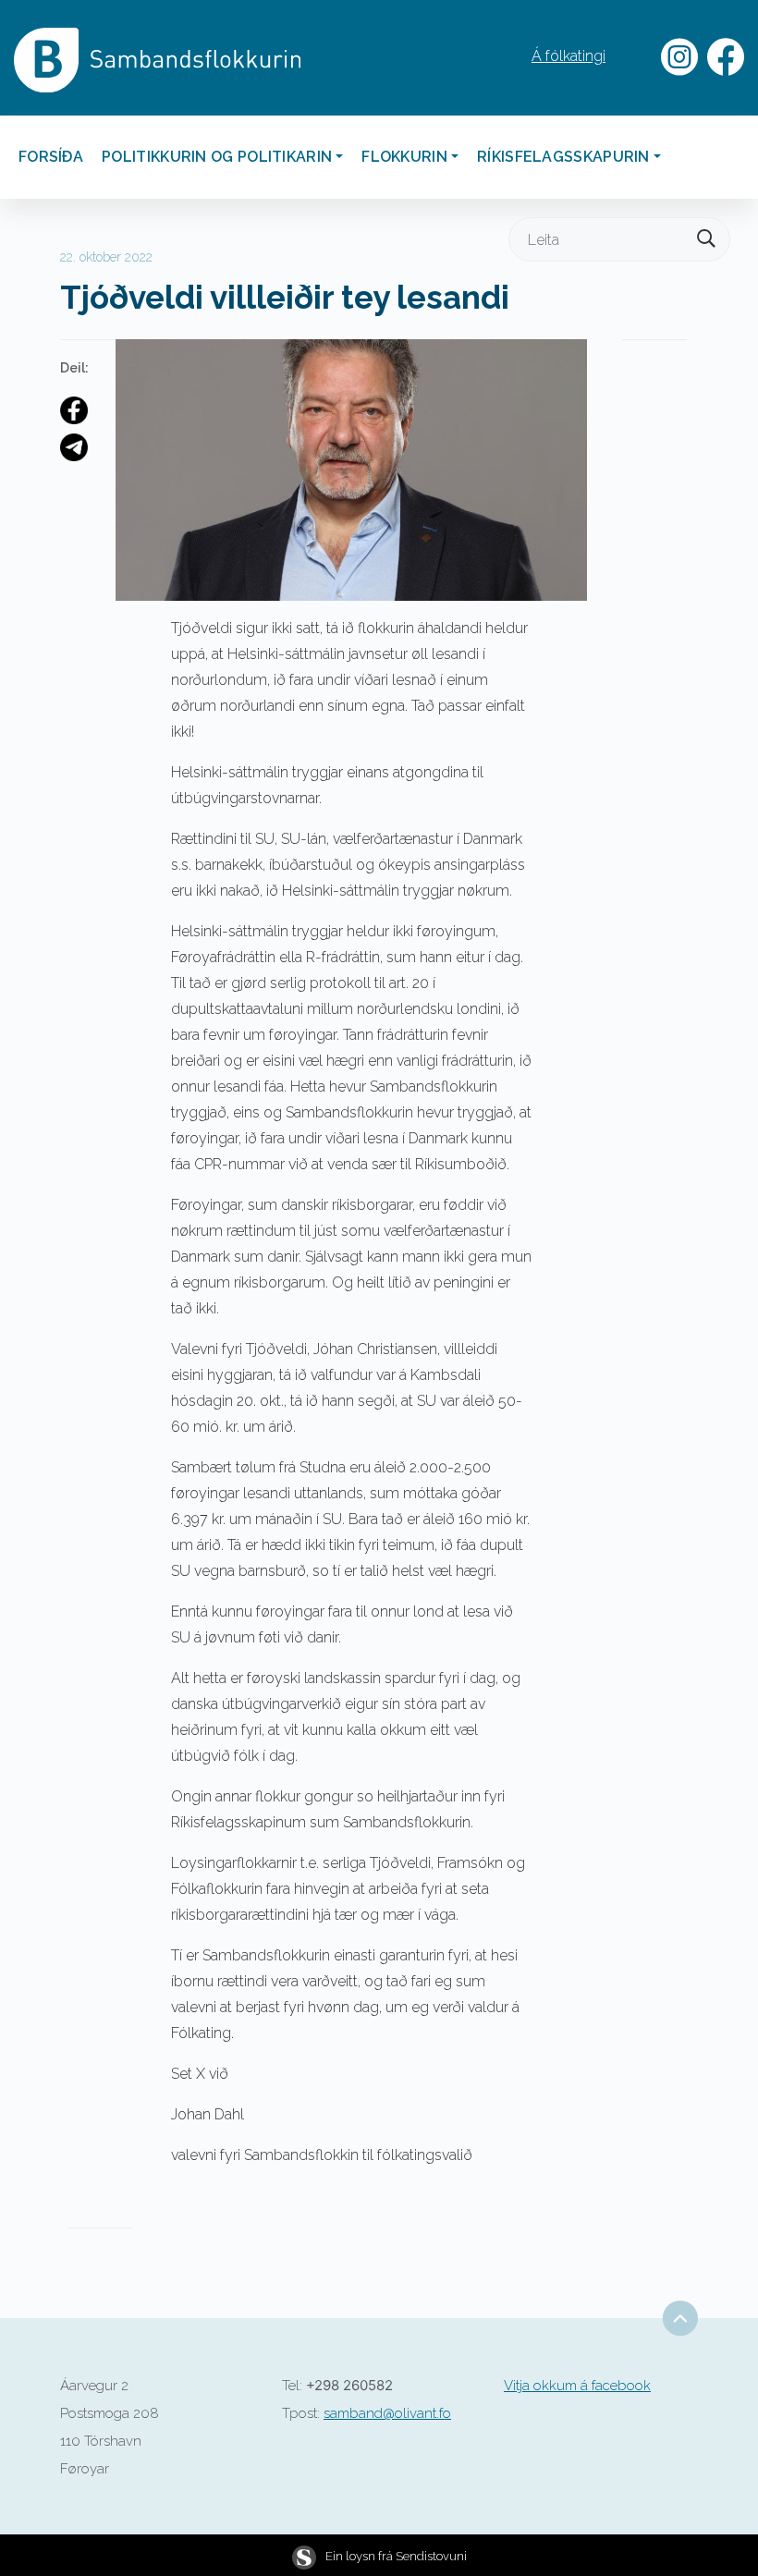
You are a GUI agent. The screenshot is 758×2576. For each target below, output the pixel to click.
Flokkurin (404, 157)
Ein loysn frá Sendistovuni (396, 2556)
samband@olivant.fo (387, 2413)
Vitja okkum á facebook (577, 2386)
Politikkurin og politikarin (217, 157)
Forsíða (51, 157)
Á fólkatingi (568, 56)
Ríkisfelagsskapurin (563, 157)
